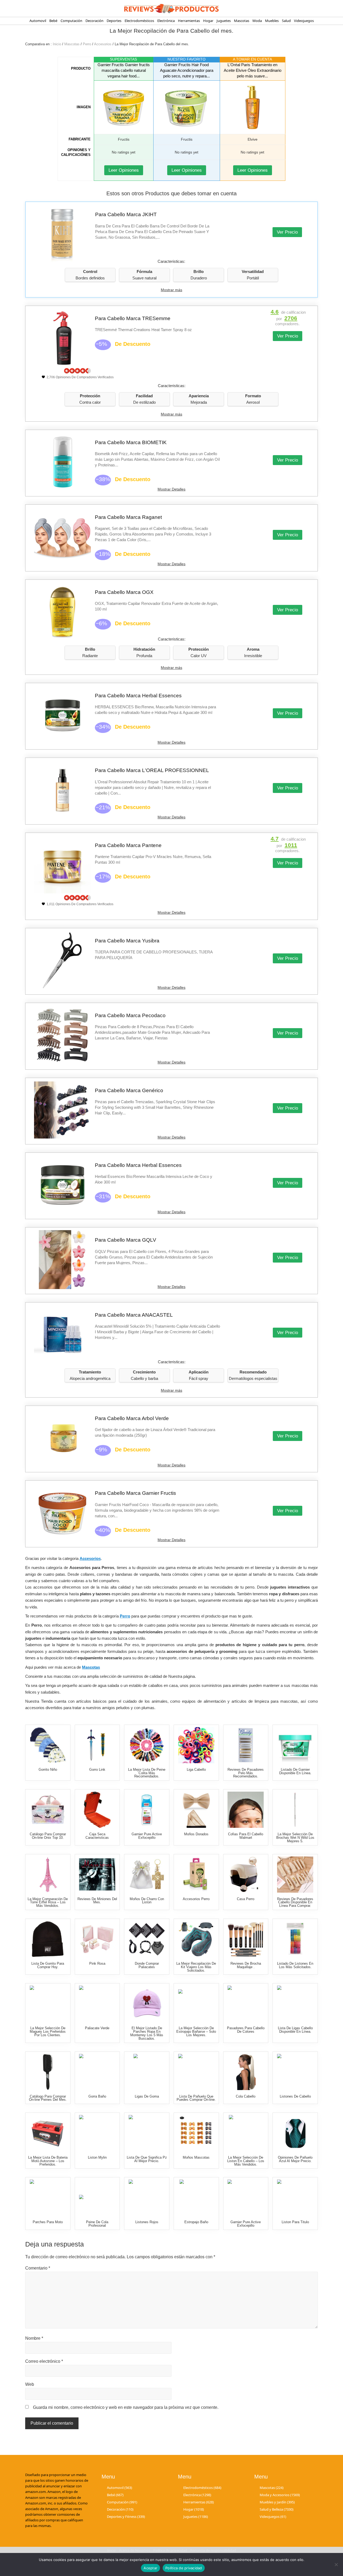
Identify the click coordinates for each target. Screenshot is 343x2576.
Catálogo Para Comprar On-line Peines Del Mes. (48, 2098)
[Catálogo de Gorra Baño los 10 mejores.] (97, 2072)
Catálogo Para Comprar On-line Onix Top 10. (48, 1836)
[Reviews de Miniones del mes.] (97, 1875)
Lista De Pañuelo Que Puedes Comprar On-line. (196, 2098)
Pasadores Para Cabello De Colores (246, 2030)
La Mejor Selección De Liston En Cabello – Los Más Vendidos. (246, 2161)
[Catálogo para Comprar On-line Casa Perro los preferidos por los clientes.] (246, 1875)
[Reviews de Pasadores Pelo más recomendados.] (246, 1745)
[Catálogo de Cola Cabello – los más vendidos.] (246, 2072)
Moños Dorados (196, 1834)
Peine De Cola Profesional (97, 2224)
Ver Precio (287, 232)
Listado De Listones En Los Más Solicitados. (295, 1965)
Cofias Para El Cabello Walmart (246, 1836)
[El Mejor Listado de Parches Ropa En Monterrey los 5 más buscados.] (147, 2004)
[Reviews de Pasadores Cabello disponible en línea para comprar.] (295, 1875)
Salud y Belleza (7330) (277, 2509)
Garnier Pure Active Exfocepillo (147, 1836)
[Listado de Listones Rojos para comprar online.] (147, 2198)
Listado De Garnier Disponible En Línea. (295, 1771)
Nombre (34, 2338)
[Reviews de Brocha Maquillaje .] (246, 1939)
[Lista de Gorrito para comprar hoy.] (48, 1939)
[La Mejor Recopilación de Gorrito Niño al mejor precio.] (48, 1745)
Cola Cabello (246, 2096)
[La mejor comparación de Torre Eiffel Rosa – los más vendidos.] (48, 1875)
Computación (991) (122, 2502)
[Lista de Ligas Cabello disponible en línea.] (295, 2004)
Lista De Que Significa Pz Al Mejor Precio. (147, 2159)
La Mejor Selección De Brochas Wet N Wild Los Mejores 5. (295, 1838)
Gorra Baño (97, 2096)
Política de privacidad (184, 2568)
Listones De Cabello (295, 2096)
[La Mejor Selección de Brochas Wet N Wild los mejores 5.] (295, 1810)
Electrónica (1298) (197, 2495)
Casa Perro (246, 1899)
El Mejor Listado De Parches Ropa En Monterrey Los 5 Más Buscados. (147, 2033)
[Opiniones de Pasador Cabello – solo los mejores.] (246, 2004)
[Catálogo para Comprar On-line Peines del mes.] (48, 2072)
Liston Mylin (97, 2157)
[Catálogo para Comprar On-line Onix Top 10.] (48, 1810)
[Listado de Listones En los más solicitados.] (295, 1939)
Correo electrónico (44, 2361)
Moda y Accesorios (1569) (280, 2495)
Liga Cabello (196, 1770)
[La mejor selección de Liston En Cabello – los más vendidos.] (246, 2133)
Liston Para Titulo (295, 2222)
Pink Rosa (97, 1963)
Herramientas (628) (199, 2502)
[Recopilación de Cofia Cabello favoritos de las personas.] (246, 1810)
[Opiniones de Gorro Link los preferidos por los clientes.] (97, 1745)
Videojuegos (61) (273, 2517)
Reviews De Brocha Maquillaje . (246, 1965)
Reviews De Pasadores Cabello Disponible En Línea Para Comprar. (295, 1902)
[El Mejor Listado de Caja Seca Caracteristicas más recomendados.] (97, 1810)
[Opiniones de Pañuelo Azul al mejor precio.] (295, 2133)
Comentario (38, 2268)
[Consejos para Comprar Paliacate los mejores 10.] (147, 1939)
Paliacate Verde (97, 2028)
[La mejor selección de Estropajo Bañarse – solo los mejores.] (196, 2004)
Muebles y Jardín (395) (277, 2502)
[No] (336, 2564)
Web (30, 2384)
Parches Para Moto (48, 2222)
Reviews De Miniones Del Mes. (97, 1901)
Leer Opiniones (124, 170)
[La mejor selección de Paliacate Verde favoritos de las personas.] (97, 2004)
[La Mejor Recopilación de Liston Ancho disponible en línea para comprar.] (97, 2133)
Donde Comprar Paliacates (147, 1965)
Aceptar (150, 2568)
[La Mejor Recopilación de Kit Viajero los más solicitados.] (196, 1939)
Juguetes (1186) (196, 2517)
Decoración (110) (120, 2509)
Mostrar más (171, 290)
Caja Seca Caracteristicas (97, 1836)
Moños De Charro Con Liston (147, 1901)
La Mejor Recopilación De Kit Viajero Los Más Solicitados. (196, 1967)
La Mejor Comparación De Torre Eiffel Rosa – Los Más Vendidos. (48, 1902)
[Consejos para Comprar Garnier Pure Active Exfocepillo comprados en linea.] (147, 1810)
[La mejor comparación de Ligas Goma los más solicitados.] (147, 2072)
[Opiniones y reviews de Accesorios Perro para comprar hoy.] (196, 1875)
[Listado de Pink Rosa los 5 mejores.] (97, 1939)
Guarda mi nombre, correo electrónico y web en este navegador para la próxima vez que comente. (126, 2407)
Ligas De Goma (147, 2096)
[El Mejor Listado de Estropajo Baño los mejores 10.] (196, 2198)
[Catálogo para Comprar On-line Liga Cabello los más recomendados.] (196, 1745)
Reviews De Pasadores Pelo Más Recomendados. (246, 1773)
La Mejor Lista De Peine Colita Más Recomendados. (147, 1773)
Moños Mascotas (196, 2157)
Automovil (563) (120, 2487)
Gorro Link (97, 1770)
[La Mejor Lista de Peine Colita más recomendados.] (147, 1745)
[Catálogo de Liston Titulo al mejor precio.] (295, 2198)
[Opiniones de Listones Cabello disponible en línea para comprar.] (295, 2072)
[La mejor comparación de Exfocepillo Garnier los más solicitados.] (246, 2198)
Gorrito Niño (48, 1770)
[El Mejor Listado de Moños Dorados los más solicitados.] (196, 1810)
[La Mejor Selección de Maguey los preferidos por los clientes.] (48, 2004)
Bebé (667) (115, 2495)
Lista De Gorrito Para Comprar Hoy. (48, 1965)
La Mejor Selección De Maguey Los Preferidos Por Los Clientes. (48, 2032)
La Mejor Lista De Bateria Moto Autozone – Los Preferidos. (48, 2161)
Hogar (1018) (194, 2509)
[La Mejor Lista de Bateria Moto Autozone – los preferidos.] (48, 2133)
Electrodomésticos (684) (202, 2487)
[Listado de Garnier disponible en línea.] (295, 1745)
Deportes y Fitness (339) (126, 2517)
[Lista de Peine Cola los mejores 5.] (97, 2198)
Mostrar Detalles (171, 489)
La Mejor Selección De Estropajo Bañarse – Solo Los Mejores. (196, 2032)
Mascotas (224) (272, 2487)
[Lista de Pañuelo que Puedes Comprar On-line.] (196, 2072)
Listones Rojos (147, 2222)
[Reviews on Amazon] (77, 371)
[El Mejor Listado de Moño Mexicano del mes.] (147, 1875)
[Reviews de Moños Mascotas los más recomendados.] (196, 2133)
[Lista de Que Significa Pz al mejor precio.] (147, 2133)
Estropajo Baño (196, 2222)
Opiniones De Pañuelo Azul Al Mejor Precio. (295, 2159)
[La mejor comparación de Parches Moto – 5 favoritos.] (48, 2198)
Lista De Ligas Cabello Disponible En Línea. (295, 2030)
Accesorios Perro (196, 1899)
